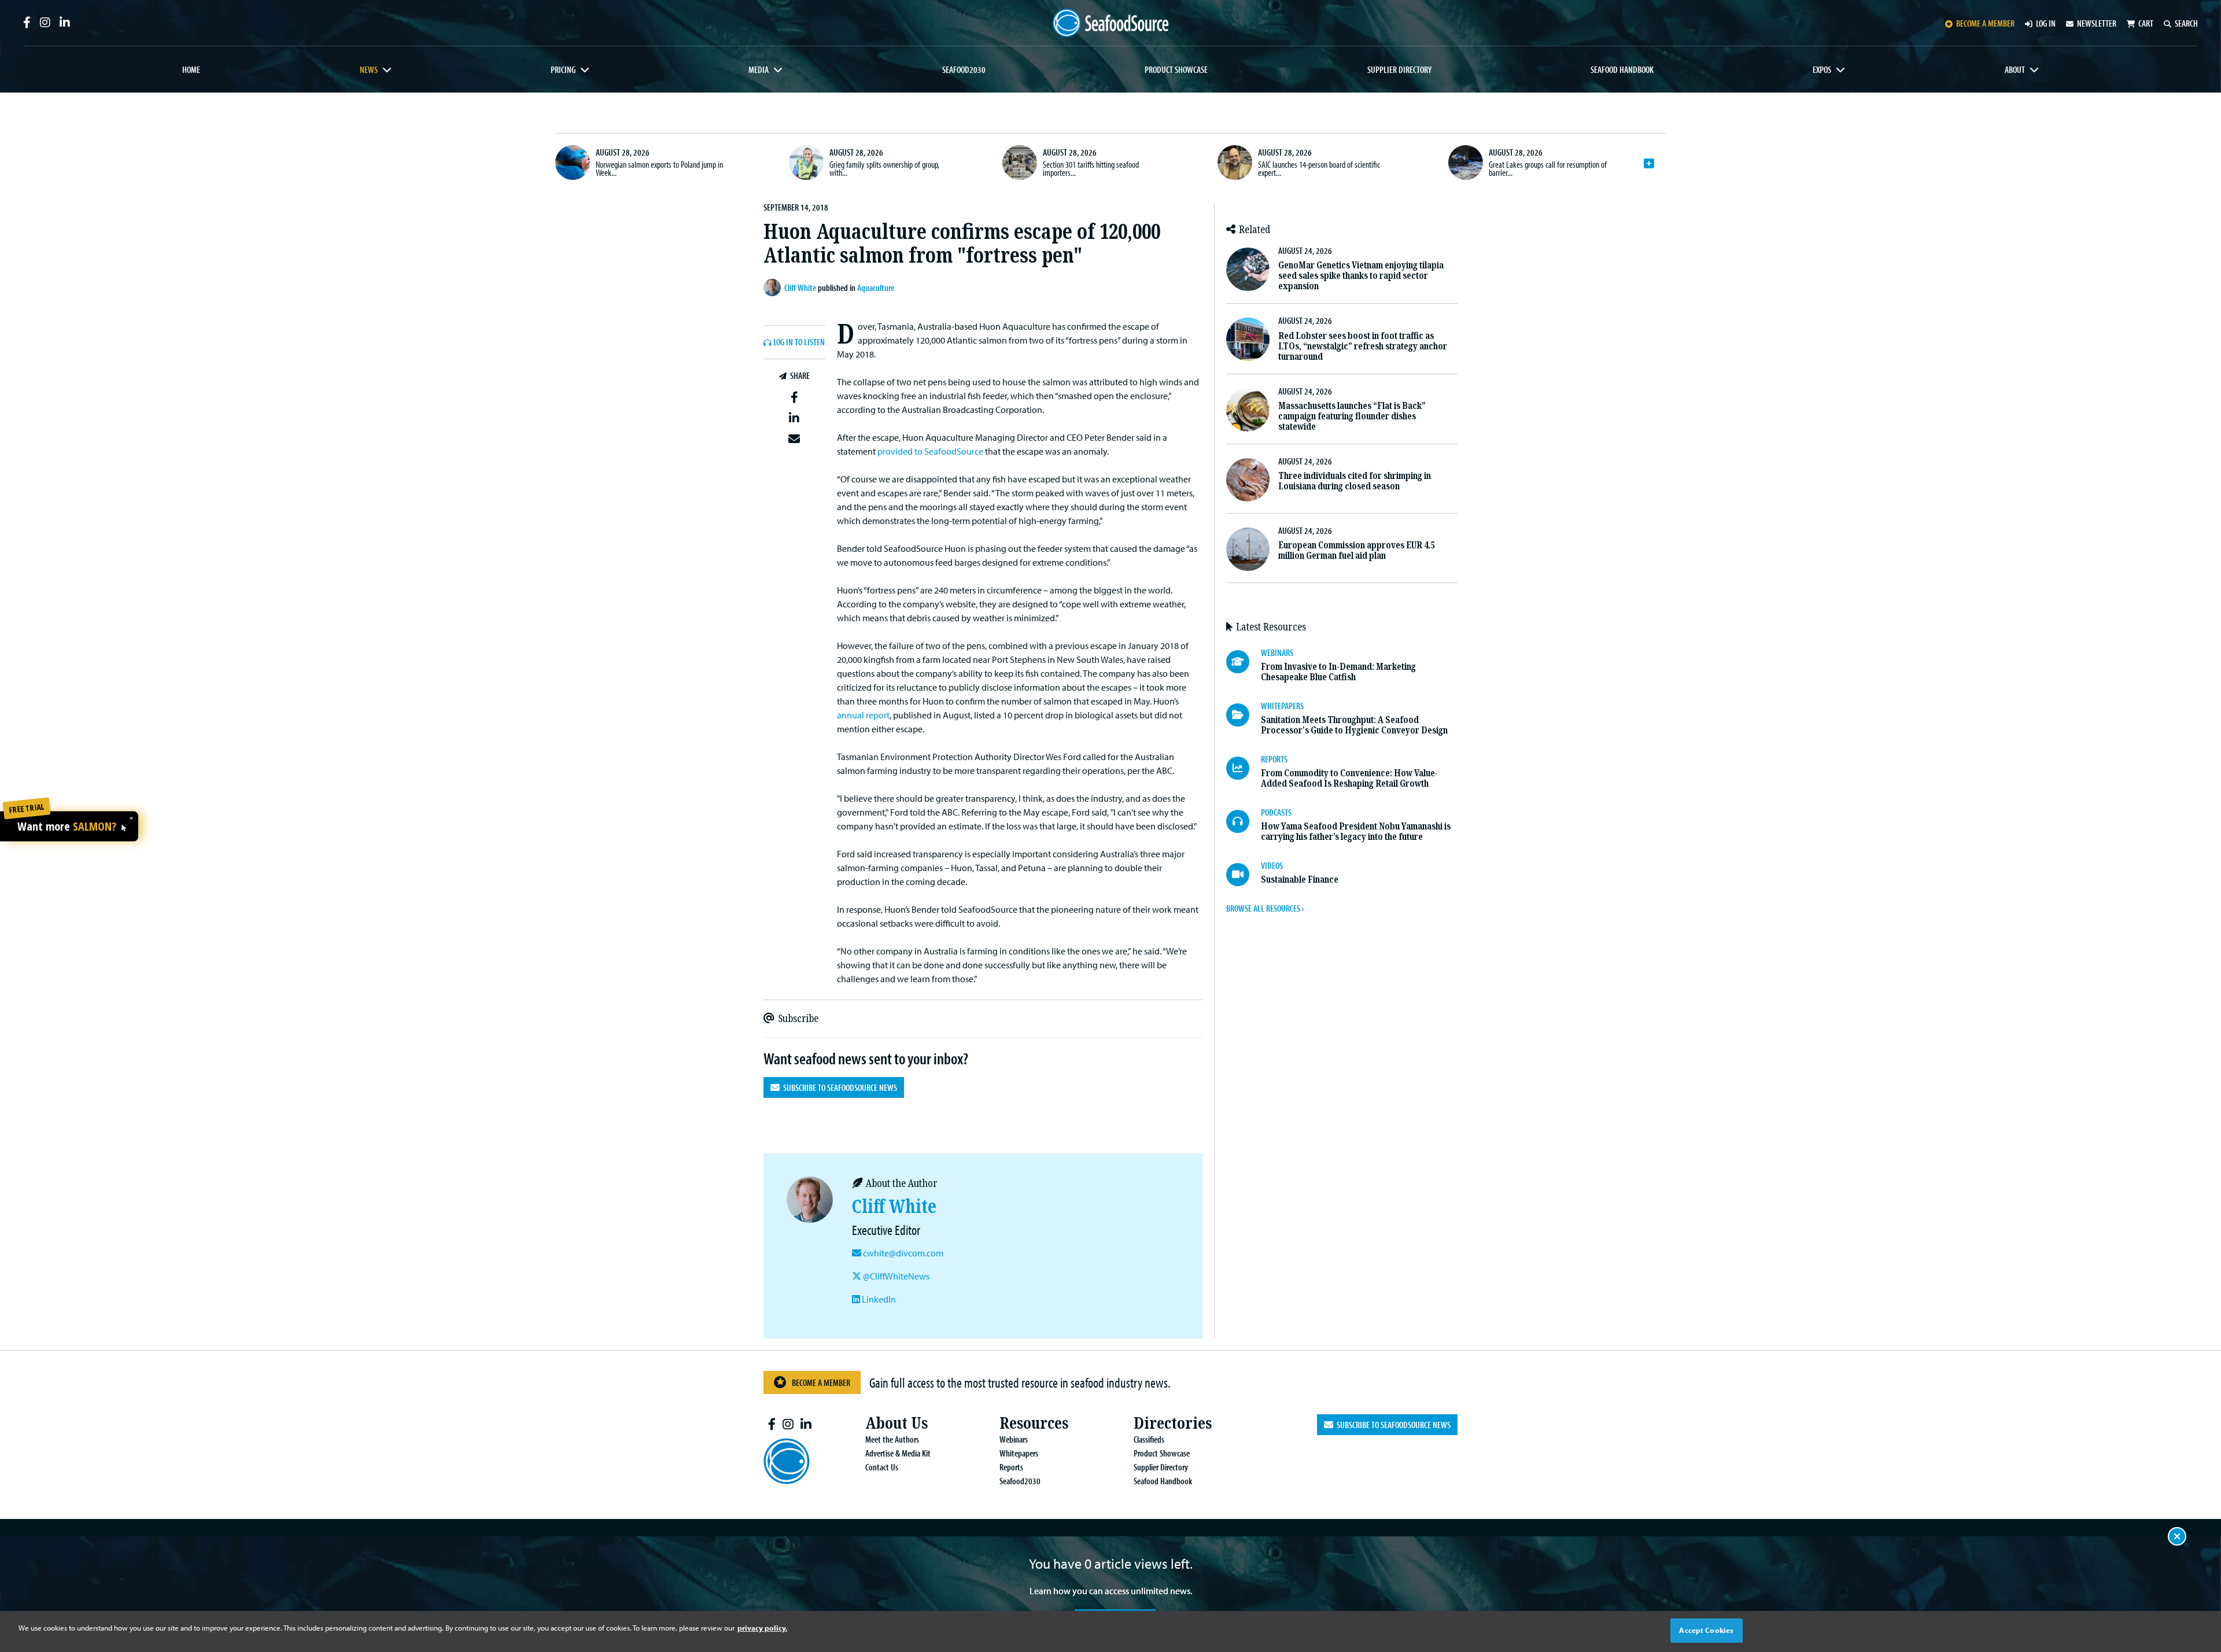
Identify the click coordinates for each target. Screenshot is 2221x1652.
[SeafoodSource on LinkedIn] (65, 23)
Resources (1034, 1423)
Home (191, 69)
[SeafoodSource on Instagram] (45, 23)
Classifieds (1149, 1439)
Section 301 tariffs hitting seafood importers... (1091, 168)
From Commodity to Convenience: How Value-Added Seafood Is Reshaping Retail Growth (1349, 778)
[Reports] (1244, 768)
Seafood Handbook (1622, 69)
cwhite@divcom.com (903, 1253)
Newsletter (2097, 23)
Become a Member (821, 1382)
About (2015, 69)
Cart (2146, 23)
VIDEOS (1272, 865)
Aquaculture (876, 287)
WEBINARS (1277, 652)
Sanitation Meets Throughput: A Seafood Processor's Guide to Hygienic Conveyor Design (1354, 725)
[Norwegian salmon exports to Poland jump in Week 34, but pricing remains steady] (573, 163)
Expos (1822, 69)
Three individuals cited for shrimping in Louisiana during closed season (1355, 481)
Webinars (1014, 1439)
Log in (2046, 23)
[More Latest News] (1649, 164)
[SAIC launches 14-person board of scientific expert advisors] (1235, 163)
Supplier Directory (1399, 69)
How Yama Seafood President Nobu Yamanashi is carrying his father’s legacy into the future (1356, 831)
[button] (794, 397)
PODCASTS (1276, 812)
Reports (1011, 1467)
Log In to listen (799, 342)
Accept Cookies (1706, 1630)
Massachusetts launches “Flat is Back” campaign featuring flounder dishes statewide (1352, 416)
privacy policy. (762, 1628)
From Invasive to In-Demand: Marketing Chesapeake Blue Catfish (1338, 672)
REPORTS (1274, 759)
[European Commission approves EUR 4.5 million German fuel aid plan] (1248, 549)
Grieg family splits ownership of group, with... (884, 168)
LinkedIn (878, 1299)
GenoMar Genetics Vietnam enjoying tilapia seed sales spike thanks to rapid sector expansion (1361, 276)
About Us (896, 1423)
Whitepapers (1019, 1453)
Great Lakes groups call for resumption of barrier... (1548, 168)
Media (759, 69)
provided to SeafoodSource (930, 451)
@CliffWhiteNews (895, 1276)
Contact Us (882, 1467)
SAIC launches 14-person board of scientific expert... (1319, 168)
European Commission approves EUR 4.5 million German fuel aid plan (1356, 550)
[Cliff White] (774, 287)
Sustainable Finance (1300, 880)
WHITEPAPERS (1282, 706)
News (369, 69)
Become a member (1985, 23)
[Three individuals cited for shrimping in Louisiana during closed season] (1248, 480)
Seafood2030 (964, 69)
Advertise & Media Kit (898, 1453)
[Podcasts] (1244, 821)
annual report (863, 715)
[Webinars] (1244, 662)
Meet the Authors (892, 1439)
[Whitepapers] (1244, 715)
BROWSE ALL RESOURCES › (1265, 908)
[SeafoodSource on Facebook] (27, 23)
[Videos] (1244, 875)
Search (2186, 23)
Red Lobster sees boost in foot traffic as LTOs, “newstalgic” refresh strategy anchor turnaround (1363, 346)
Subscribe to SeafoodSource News (838, 1087)
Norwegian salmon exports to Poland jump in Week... (659, 168)
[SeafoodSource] (1110, 23)
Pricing (563, 69)
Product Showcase (1176, 69)
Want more (67, 827)
